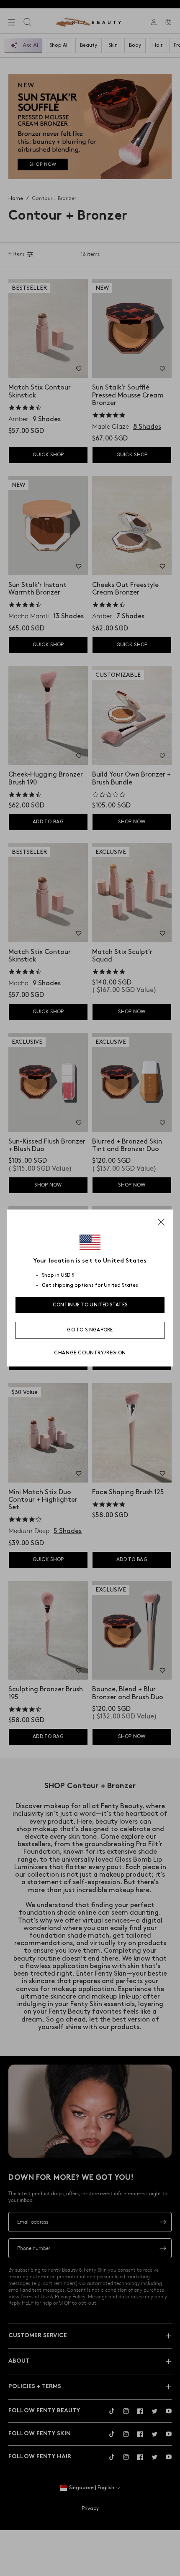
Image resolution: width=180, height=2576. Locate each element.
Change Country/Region (90, 1353)
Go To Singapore (90, 1330)
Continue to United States (90, 1305)
